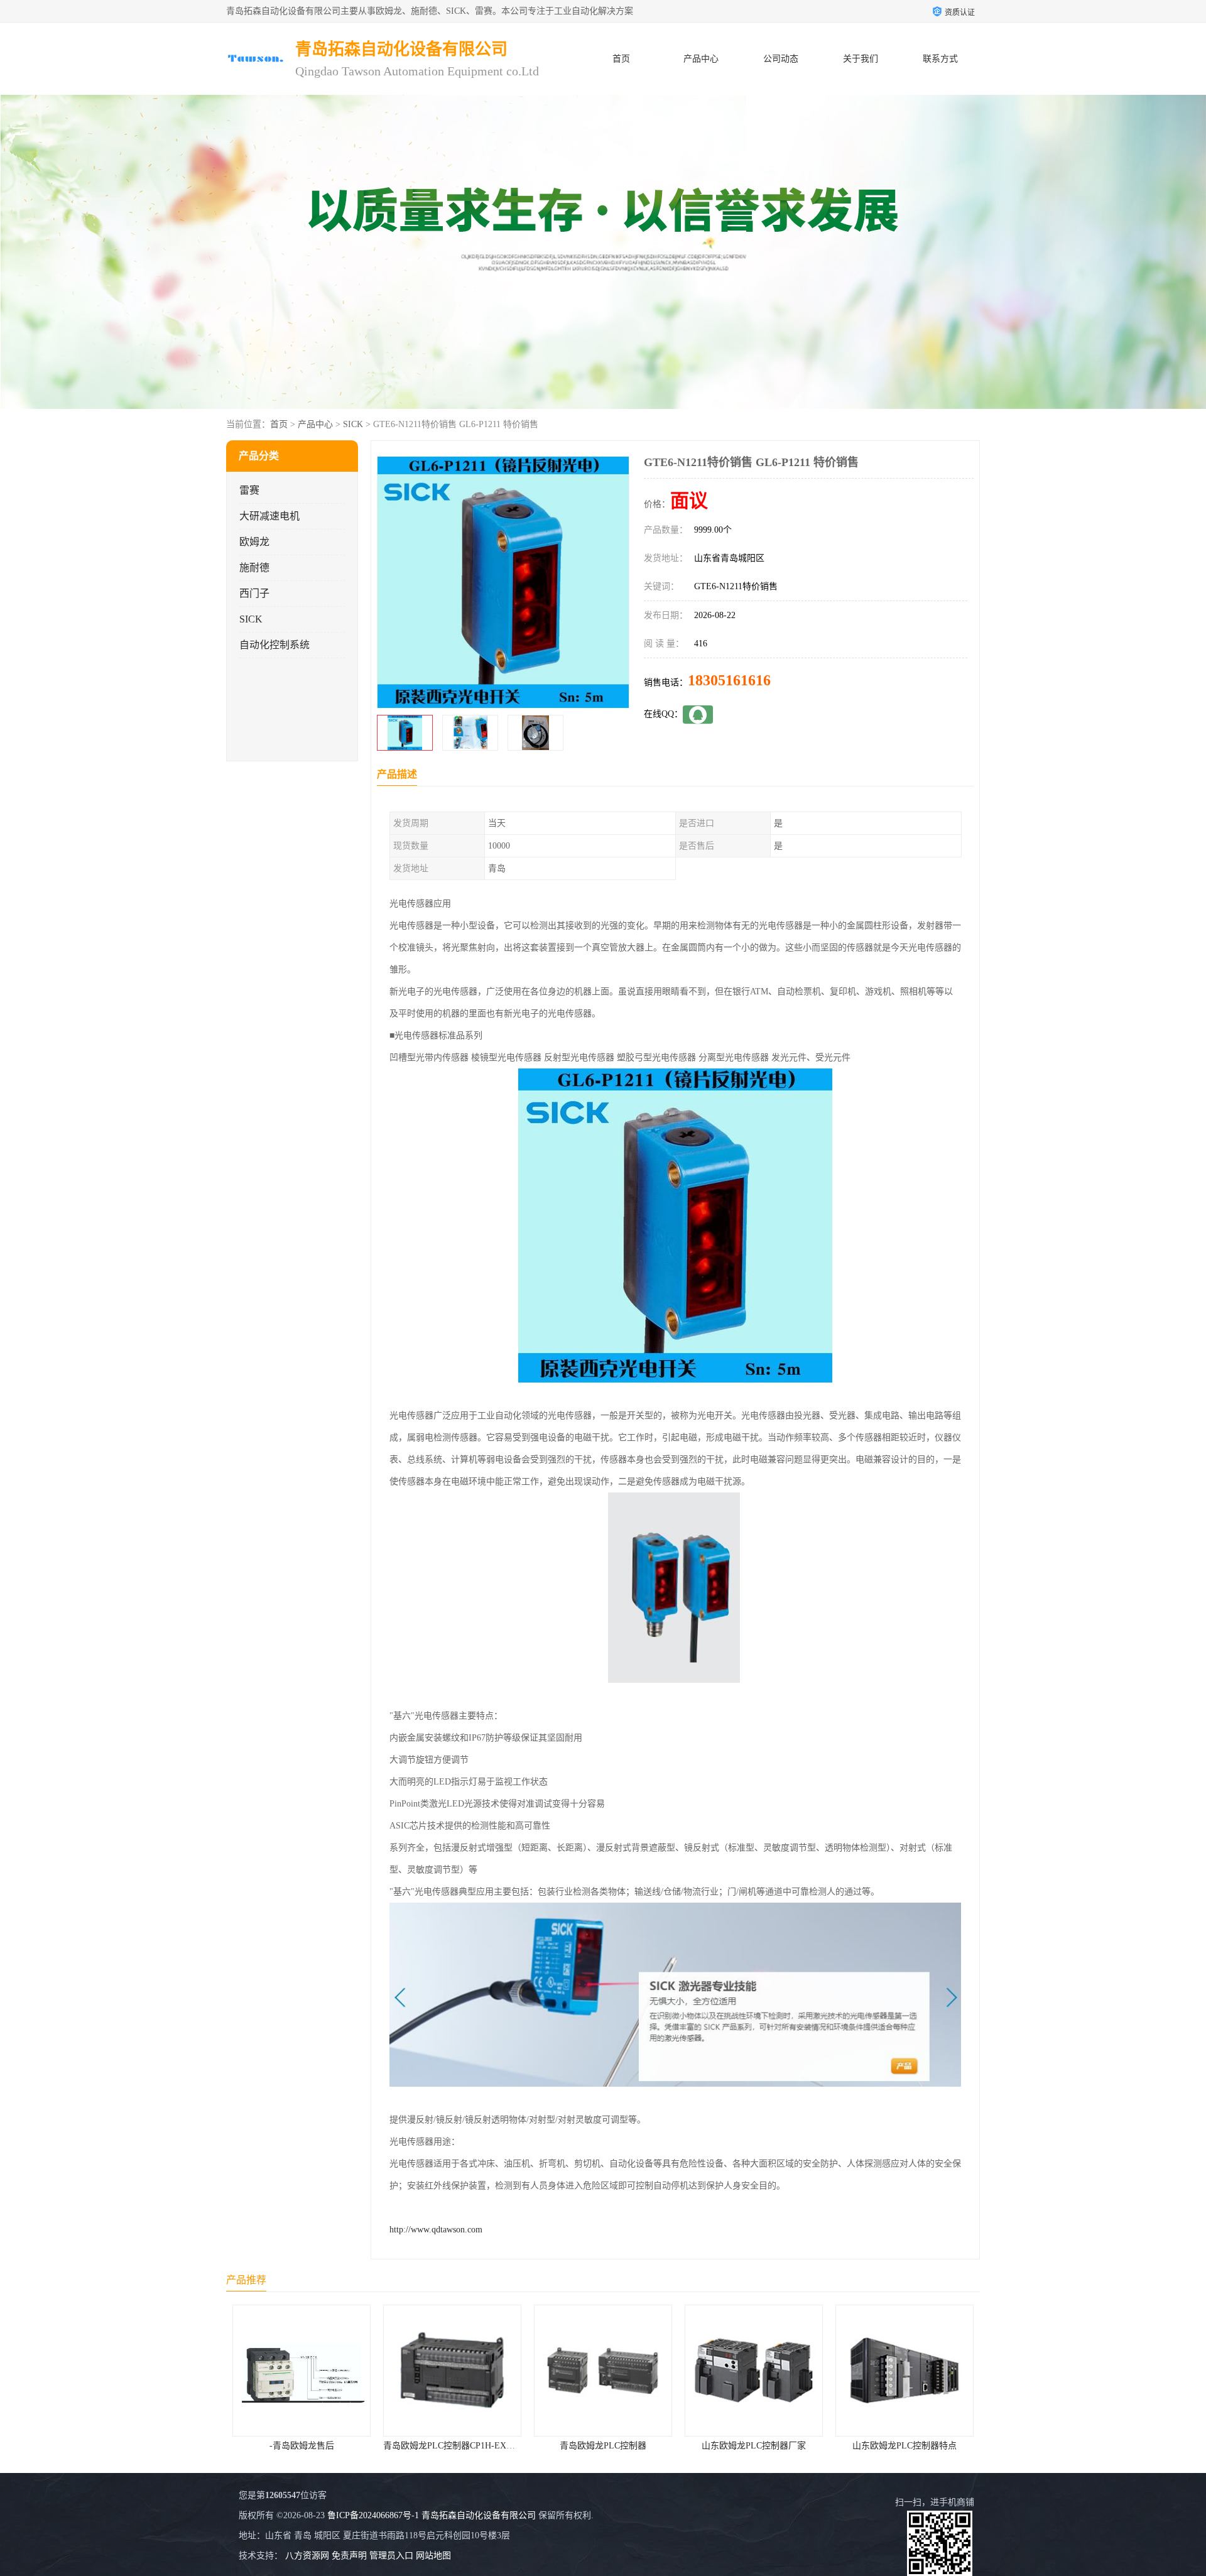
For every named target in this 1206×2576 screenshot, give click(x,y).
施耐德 (254, 568)
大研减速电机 (269, 516)
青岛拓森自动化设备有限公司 (479, 2515)
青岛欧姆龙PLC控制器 (452, 2446)
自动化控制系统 (274, 645)
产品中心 (701, 59)
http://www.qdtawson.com (436, 2230)
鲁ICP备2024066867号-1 (373, 2515)
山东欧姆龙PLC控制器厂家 (603, 2446)
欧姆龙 (254, 542)
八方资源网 (307, 2556)
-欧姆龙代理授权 (905, 2446)
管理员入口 (391, 2556)
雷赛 (249, 490)
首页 (621, 59)
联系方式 (940, 59)
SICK (353, 424)
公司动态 (781, 59)
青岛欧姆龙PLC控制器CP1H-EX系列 (303, 2446)
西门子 (254, 593)
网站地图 (433, 2556)
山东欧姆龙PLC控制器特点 (754, 2446)
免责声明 (349, 2556)
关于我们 (861, 59)
